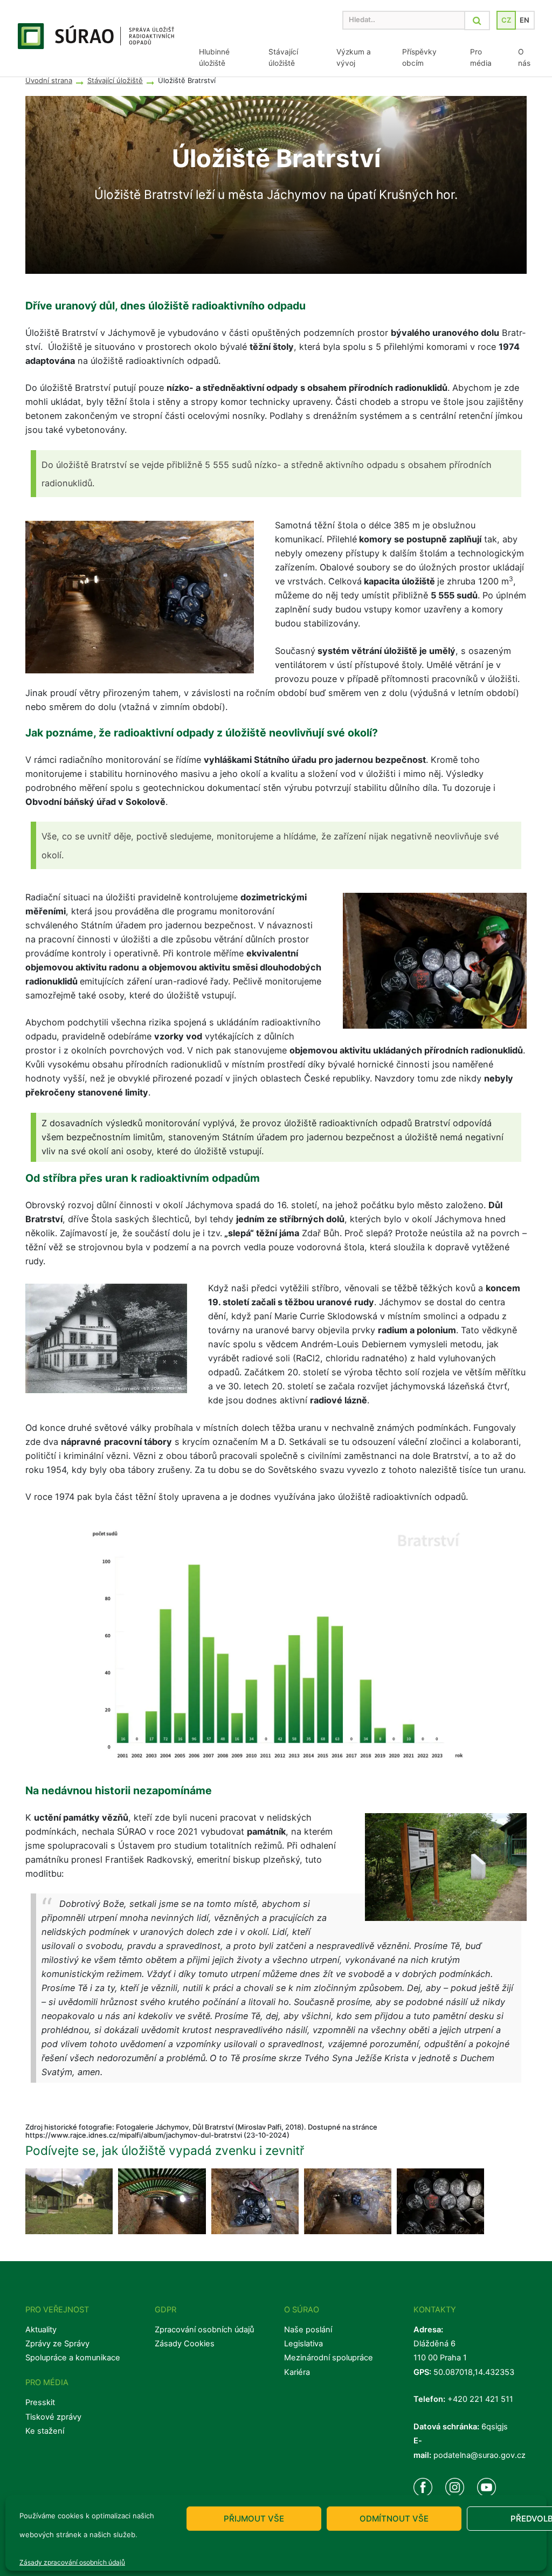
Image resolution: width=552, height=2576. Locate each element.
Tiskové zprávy (53, 2417)
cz (506, 20)
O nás (524, 57)
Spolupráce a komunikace (73, 2358)
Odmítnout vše (394, 2519)
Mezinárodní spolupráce (329, 2358)
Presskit (40, 2402)
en (525, 20)
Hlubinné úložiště (214, 57)
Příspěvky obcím (419, 57)
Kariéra (297, 2372)
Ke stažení (45, 2431)
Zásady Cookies (185, 2344)
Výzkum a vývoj (354, 57)
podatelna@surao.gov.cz (479, 2455)
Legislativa (303, 2344)
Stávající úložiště (283, 57)
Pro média (481, 57)
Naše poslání (308, 2330)
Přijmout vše (254, 2519)
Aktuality (41, 2330)
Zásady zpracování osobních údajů (72, 2562)
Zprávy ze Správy (57, 2344)
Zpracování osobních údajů (204, 2330)
